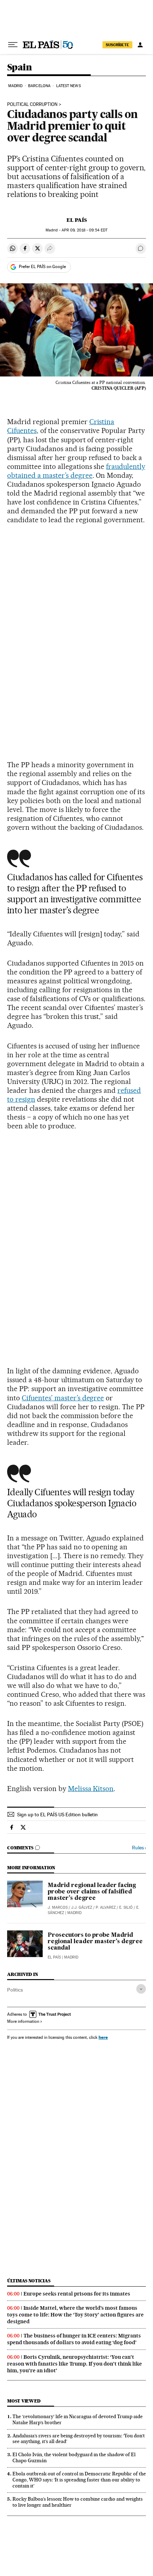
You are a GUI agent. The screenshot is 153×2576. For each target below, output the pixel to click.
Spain (19, 68)
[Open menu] (13, 45)
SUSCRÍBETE (117, 45)
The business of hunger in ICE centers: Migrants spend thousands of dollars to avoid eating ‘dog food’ (74, 2339)
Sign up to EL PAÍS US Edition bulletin (57, 1815)
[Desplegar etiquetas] (141, 1989)
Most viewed (24, 2401)
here (103, 2037)
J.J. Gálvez (82, 1907)
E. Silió (126, 1907)
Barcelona (39, 86)
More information (23, 2021)
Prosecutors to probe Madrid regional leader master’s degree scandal (95, 1942)
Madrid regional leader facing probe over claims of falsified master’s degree (92, 1892)
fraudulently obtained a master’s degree (76, 471)
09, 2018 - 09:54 (85, 230)
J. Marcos (58, 1907)
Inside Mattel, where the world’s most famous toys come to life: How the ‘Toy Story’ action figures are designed (75, 2315)
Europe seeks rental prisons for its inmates (77, 2294)
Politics (15, 1990)
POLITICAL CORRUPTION (32, 105)
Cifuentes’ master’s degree (63, 1398)
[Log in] (140, 45)
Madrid (15, 86)
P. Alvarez (106, 1907)
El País (77, 220)
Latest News (68, 86)
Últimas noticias (29, 2281)
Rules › (139, 1848)
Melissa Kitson (91, 1789)
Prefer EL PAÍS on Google (42, 267)
